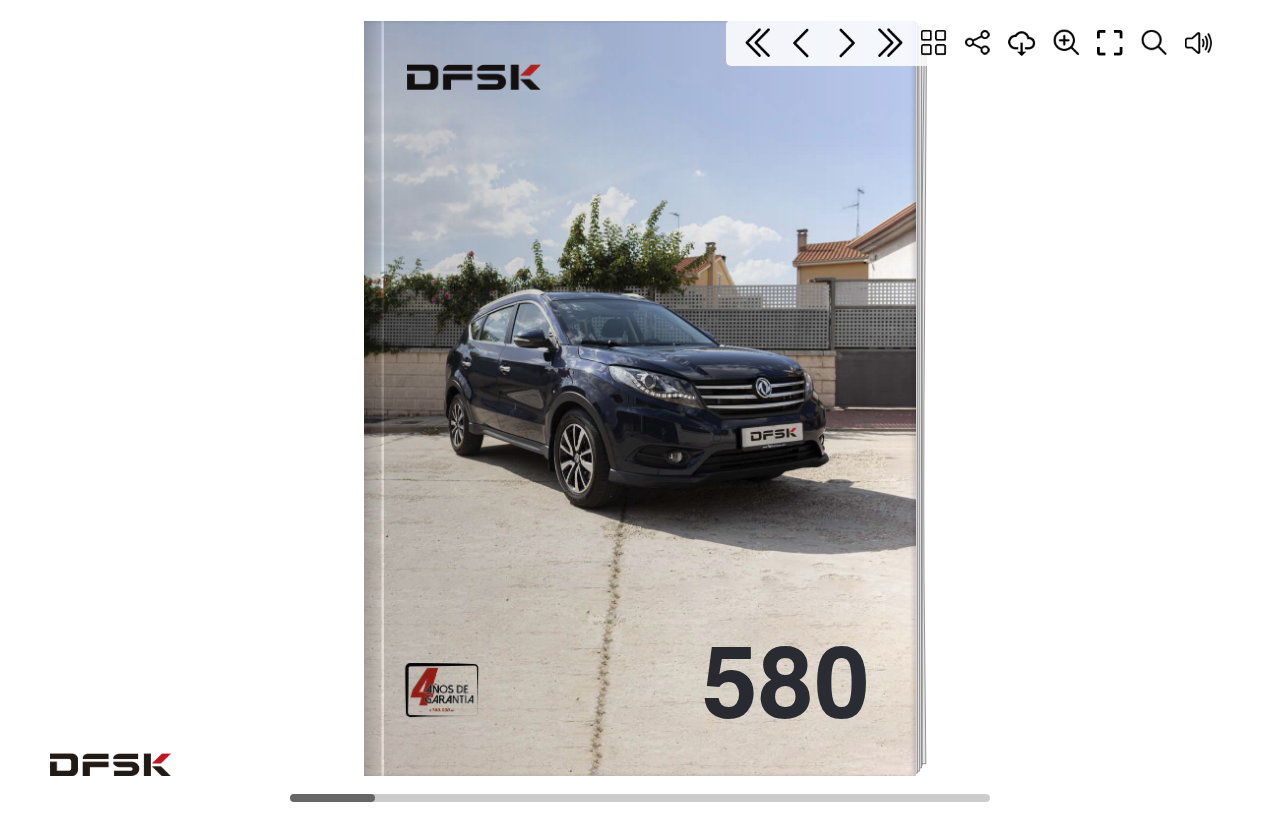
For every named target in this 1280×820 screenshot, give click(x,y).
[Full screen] (1110, 43)
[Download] (1022, 43)
